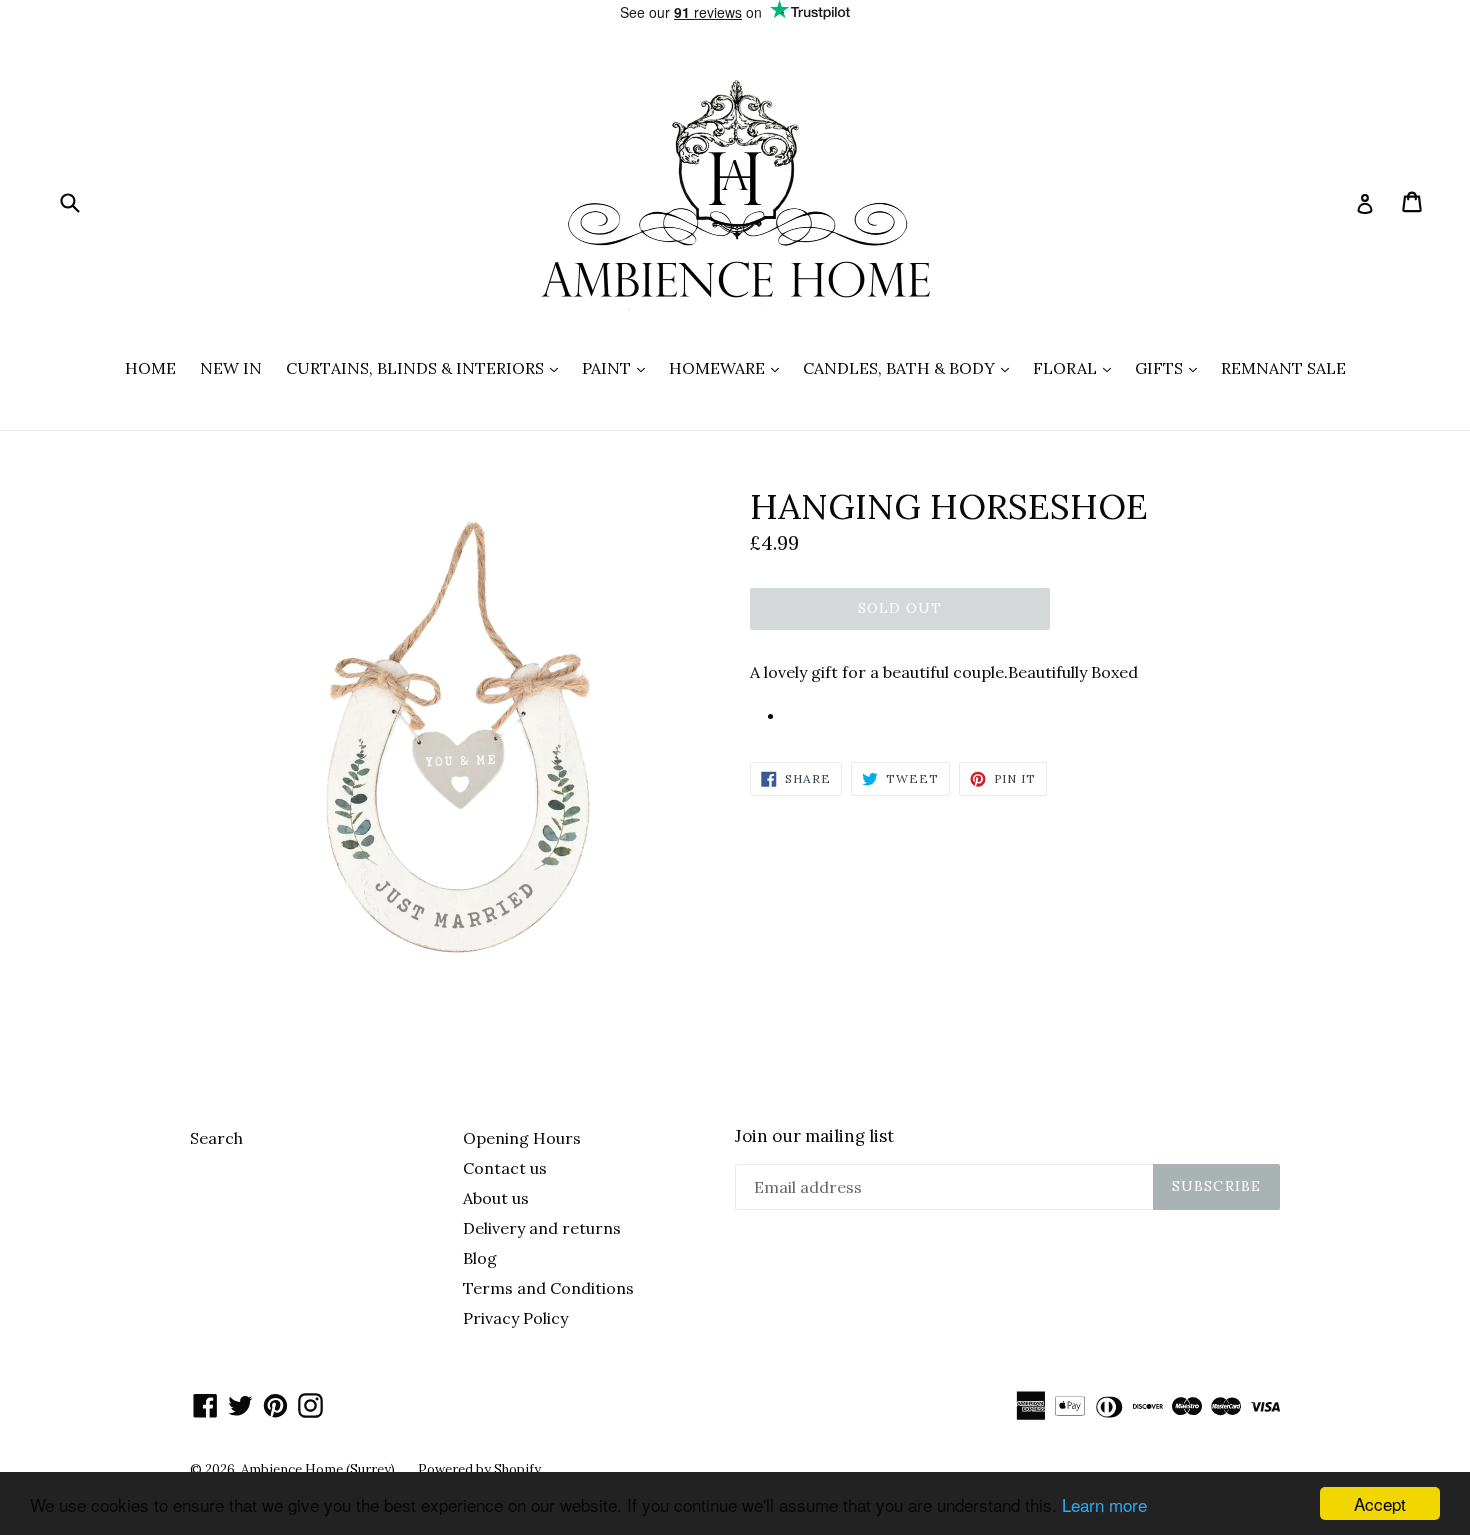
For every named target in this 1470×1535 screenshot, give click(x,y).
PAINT (618, 367)
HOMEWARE (729, 367)
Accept (1380, 1503)
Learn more (1104, 1504)
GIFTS (1171, 367)
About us (496, 1198)
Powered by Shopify (479, 1469)
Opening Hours (522, 1138)
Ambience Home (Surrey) (319, 1469)
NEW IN (231, 368)
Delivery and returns (542, 1228)
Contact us (505, 1168)
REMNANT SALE (1283, 368)
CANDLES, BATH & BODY (911, 367)
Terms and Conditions (548, 1288)
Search (216, 1138)
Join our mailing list (814, 1136)
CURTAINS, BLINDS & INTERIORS (427, 367)
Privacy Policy (515, 1318)
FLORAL (1077, 367)
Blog (480, 1258)
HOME (150, 368)
